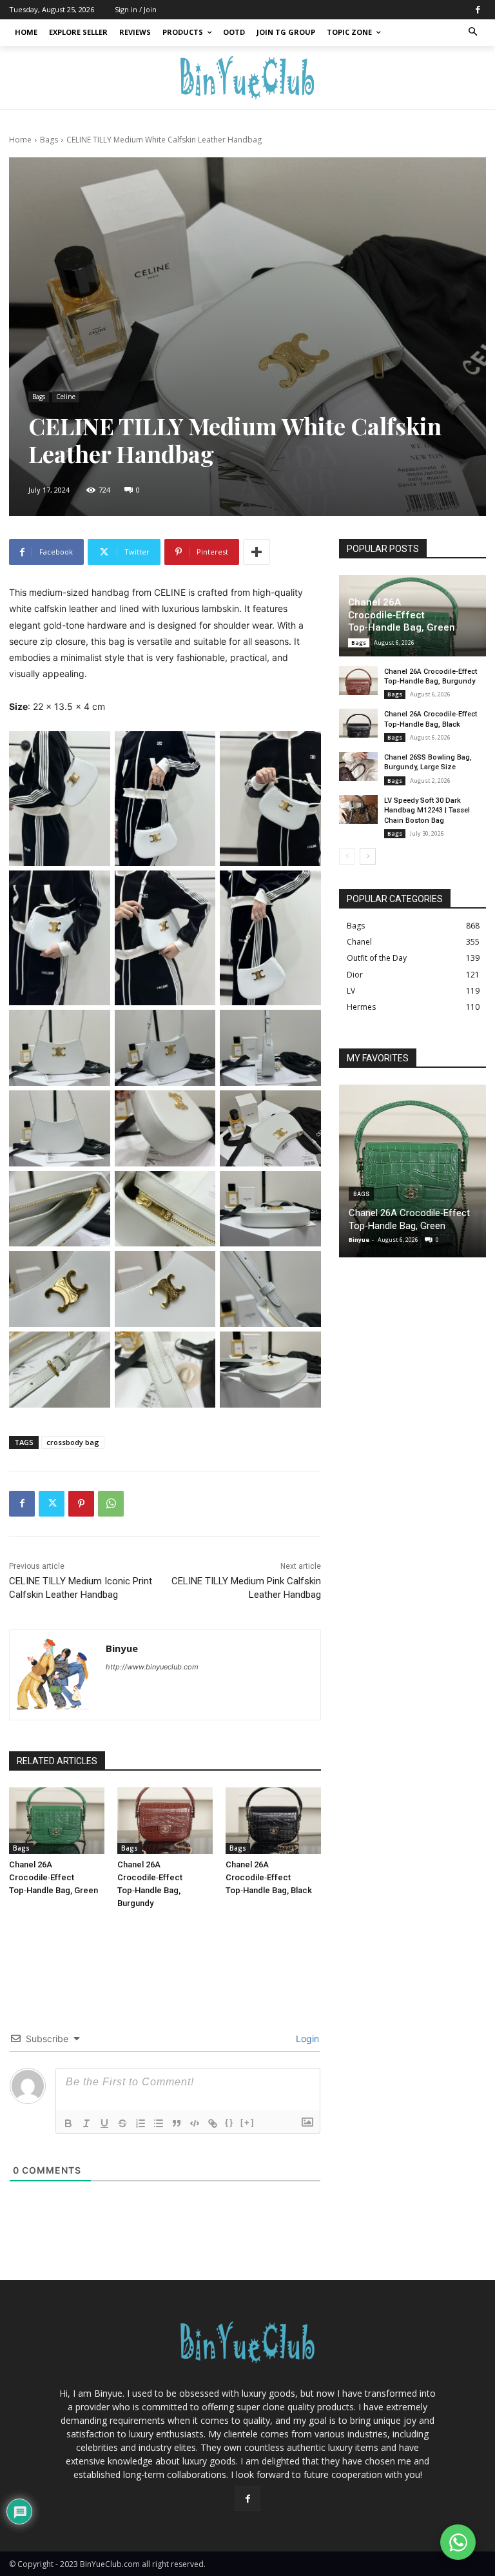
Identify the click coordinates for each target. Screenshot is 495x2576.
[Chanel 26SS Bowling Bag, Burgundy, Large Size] (358, 766)
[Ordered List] (141, 2123)
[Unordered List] (159, 2123)
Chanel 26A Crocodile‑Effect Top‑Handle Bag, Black (269, 1877)
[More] (257, 552)
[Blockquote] (177, 2123)
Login (306, 2039)
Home (20, 140)
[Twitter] (52, 1504)
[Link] (213, 2123)
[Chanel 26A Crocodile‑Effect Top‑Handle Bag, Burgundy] (165, 1821)
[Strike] (122, 2123)
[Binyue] (54, 1675)
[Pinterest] (81, 1504)
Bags (49, 140)
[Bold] (68, 2123)
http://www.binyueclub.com (152, 1667)
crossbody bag (73, 1442)
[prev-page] (347, 856)
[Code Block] (195, 2123)
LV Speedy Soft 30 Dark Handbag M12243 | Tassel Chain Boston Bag (427, 811)
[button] (473, 33)
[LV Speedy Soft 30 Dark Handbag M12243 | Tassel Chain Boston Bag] (358, 810)
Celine (66, 397)
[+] (247, 2122)
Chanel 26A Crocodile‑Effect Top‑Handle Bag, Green (53, 1877)
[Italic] (86, 2123)
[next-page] (368, 856)
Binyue (122, 1648)
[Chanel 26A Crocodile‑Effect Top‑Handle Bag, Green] (57, 1821)
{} (229, 2122)
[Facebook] (478, 10)
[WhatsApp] (111, 1504)
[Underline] (104, 2123)
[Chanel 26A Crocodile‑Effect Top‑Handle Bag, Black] (273, 1821)
